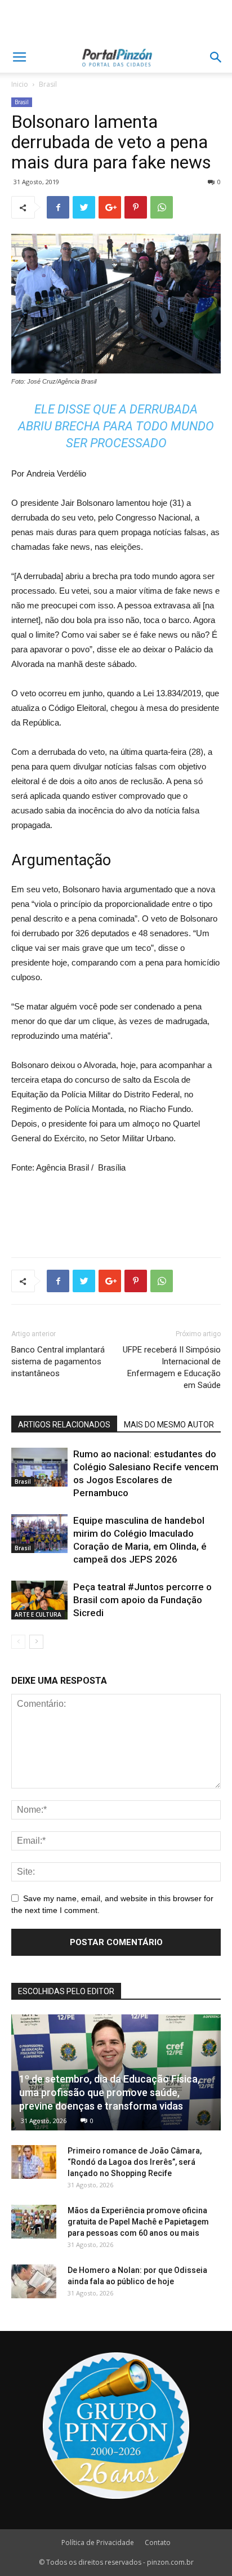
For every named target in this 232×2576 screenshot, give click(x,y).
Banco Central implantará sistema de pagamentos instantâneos (58, 1362)
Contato (158, 2542)
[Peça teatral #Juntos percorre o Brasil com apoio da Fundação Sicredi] (39, 1600)
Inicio (20, 84)
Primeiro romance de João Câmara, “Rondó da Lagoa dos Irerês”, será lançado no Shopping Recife (135, 2162)
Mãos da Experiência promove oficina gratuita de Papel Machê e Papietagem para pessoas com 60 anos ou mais (138, 2222)
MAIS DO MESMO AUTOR (169, 1425)
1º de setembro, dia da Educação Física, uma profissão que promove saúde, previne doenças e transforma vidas (110, 2092)
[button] (216, 57)
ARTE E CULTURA (38, 1614)
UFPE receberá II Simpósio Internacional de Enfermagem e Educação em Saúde (172, 1367)
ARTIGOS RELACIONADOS (64, 1425)
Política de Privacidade (98, 2542)
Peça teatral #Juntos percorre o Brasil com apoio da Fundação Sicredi (142, 1600)
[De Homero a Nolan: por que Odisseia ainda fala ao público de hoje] (34, 2281)
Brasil (48, 84)
